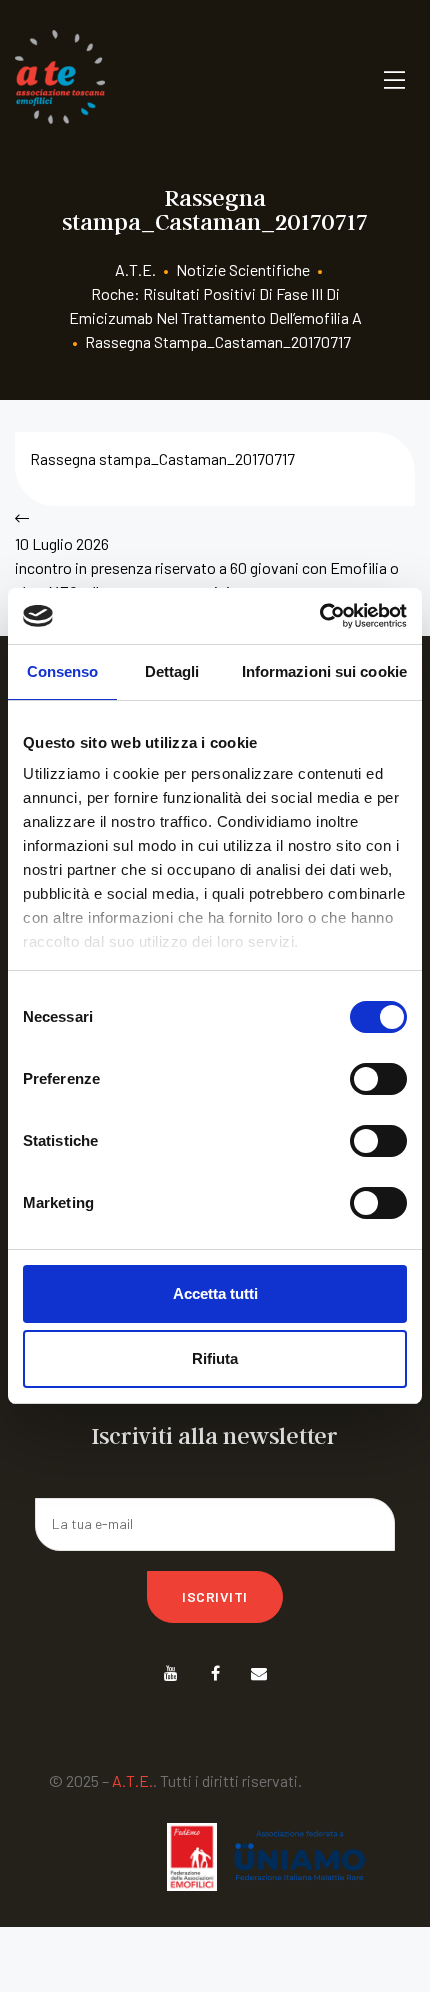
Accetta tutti (215, 1293)
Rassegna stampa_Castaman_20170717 (162, 458)
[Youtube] (171, 1673)
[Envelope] (259, 1673)
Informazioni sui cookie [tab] (324, 671)
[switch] (378, 1079)
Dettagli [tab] (172, 671)
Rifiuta (215, 1358)
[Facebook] (215, 1673)
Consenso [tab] (63, 671)
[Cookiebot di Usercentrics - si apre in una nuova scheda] (319, 616)
